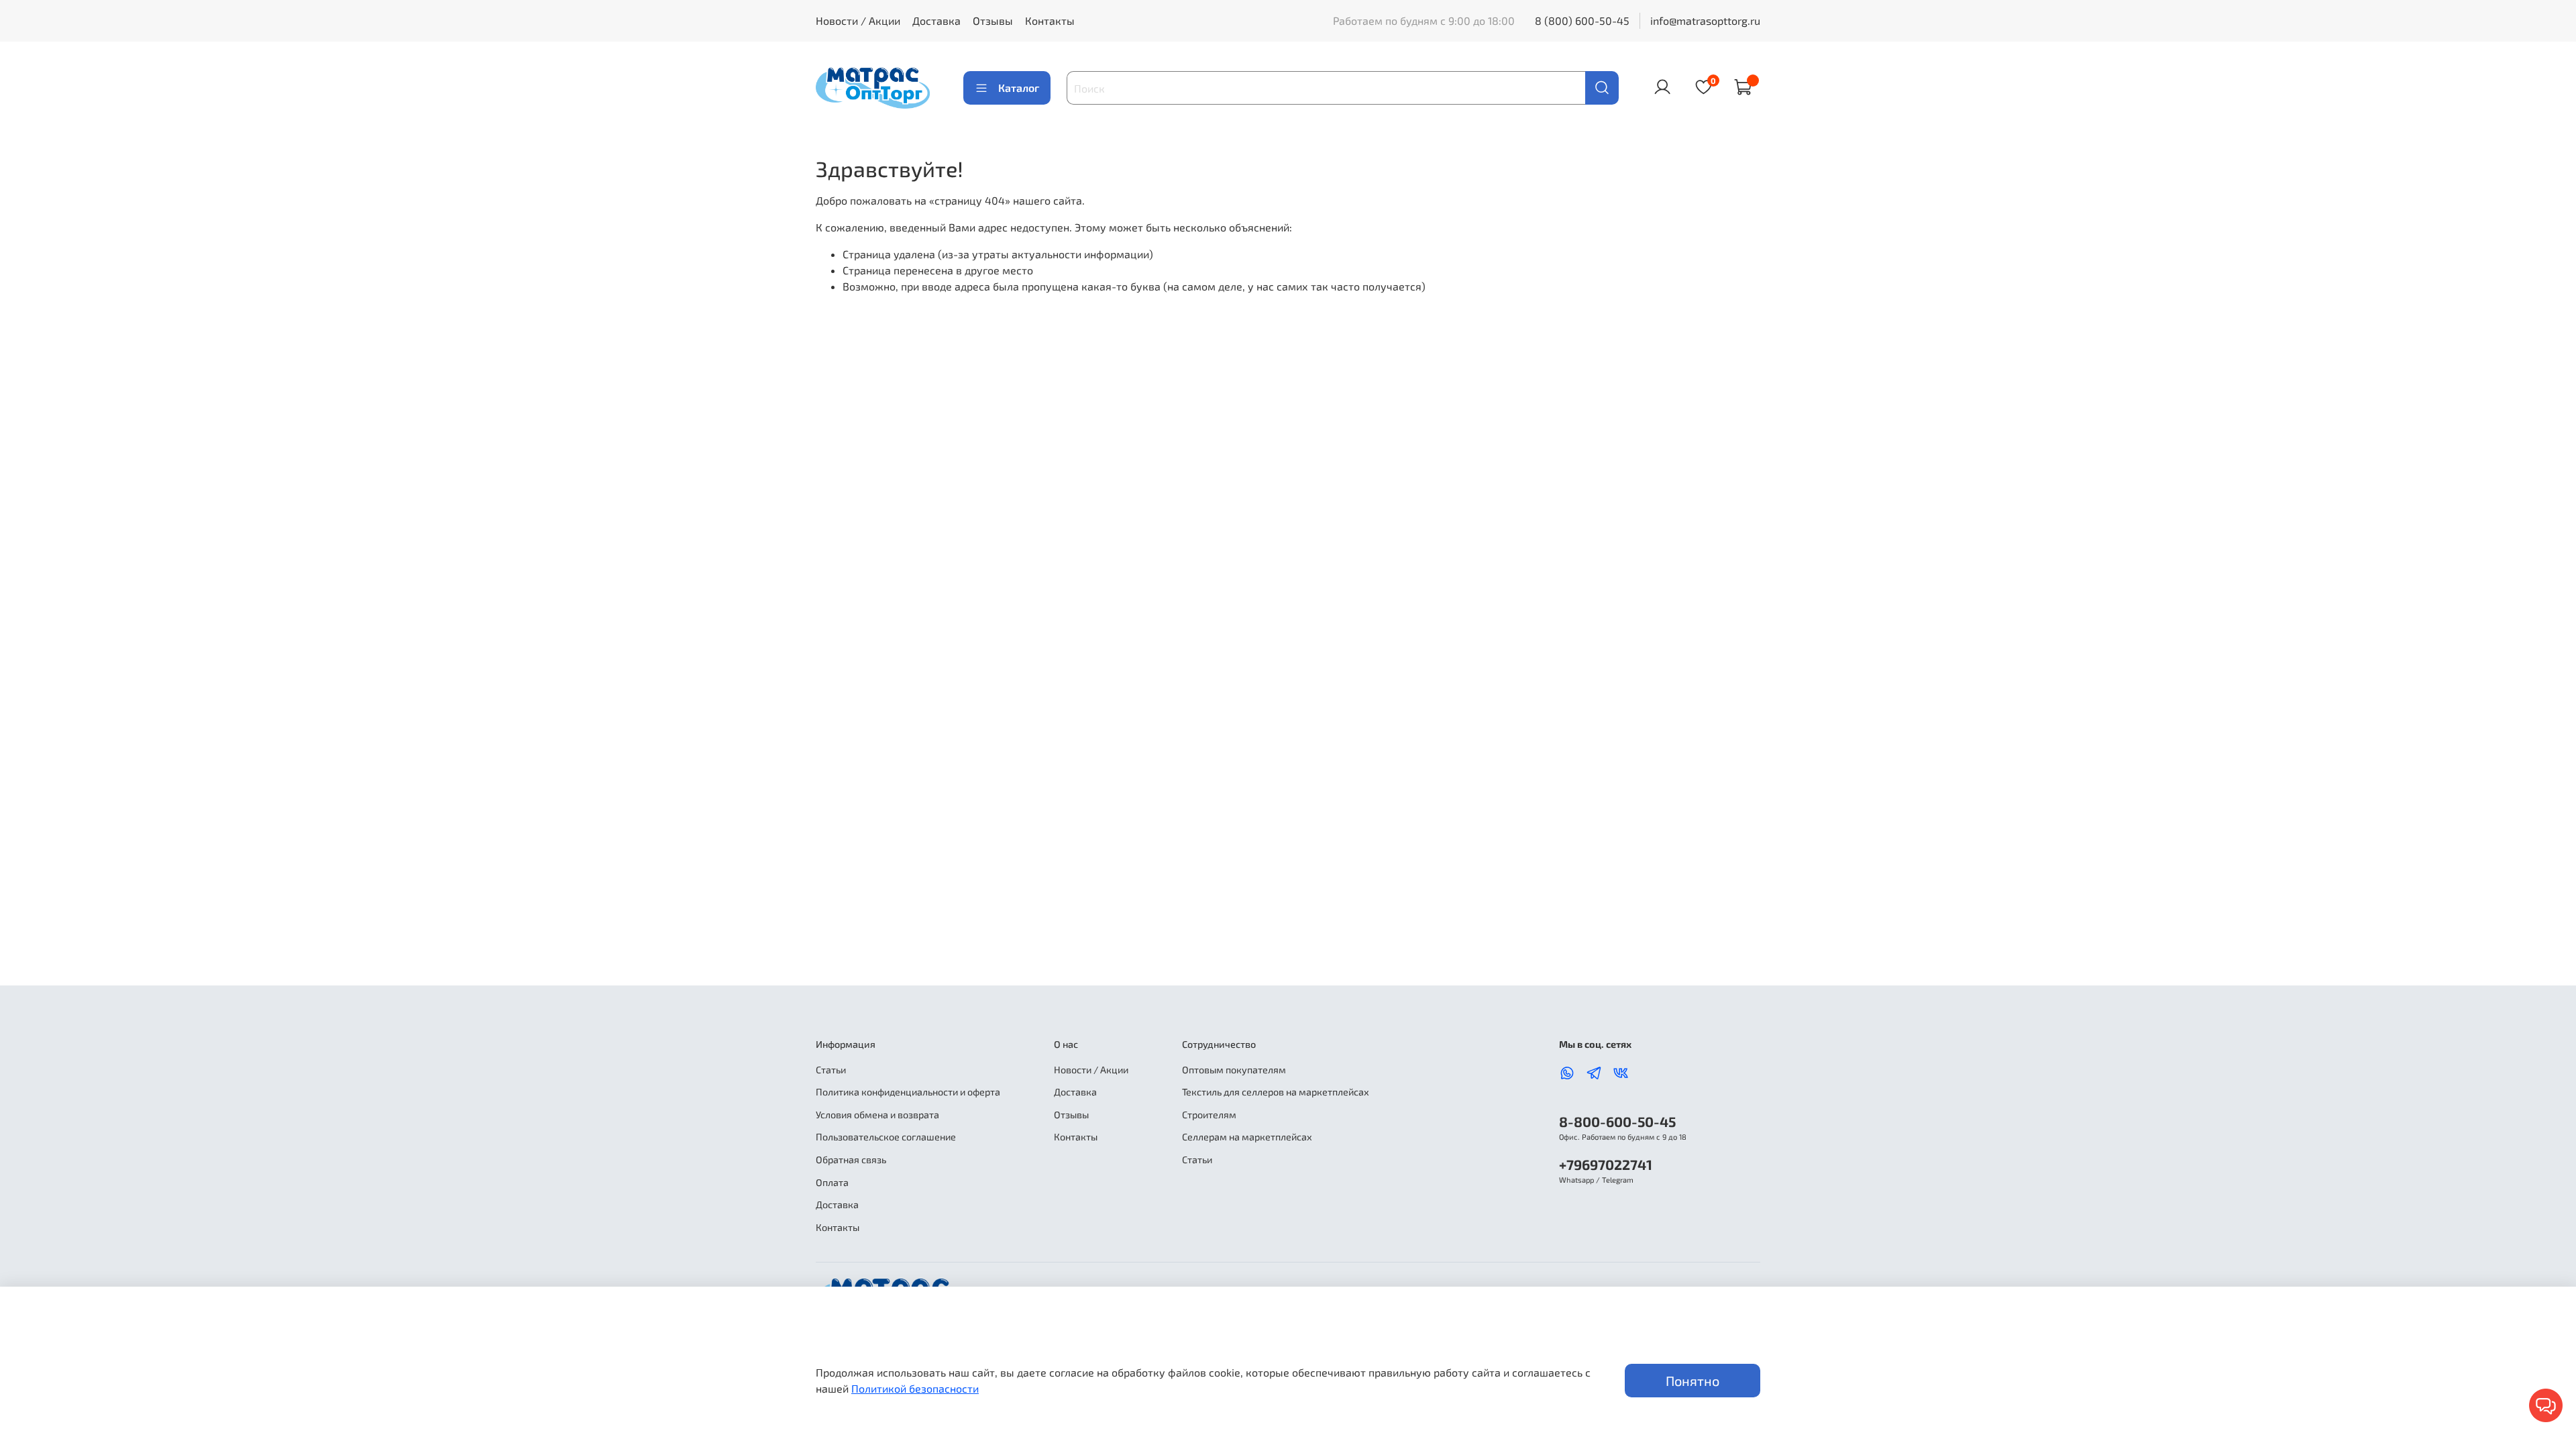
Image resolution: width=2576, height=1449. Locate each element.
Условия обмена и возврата (877, 1115)
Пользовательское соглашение (886, 1137)
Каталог (1019, 88)
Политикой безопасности (915, 1388)
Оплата (832, 1182)
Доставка (936, 20)
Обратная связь (851, 1160)
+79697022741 (1606, 1164)
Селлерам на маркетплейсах (1247, 1137)
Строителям (1209, 1115)
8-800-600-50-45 (1617, 1121)
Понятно (1693, 1381)
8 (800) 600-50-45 (1582, 20)
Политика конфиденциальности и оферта (908, 1092)
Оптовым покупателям (1234, 1070)
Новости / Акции (858, 20)
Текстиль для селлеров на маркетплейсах (1276, 1092)
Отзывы (993, 20)
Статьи (831, 1070)
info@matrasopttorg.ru (1705, 20)
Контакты (1050, 20)
